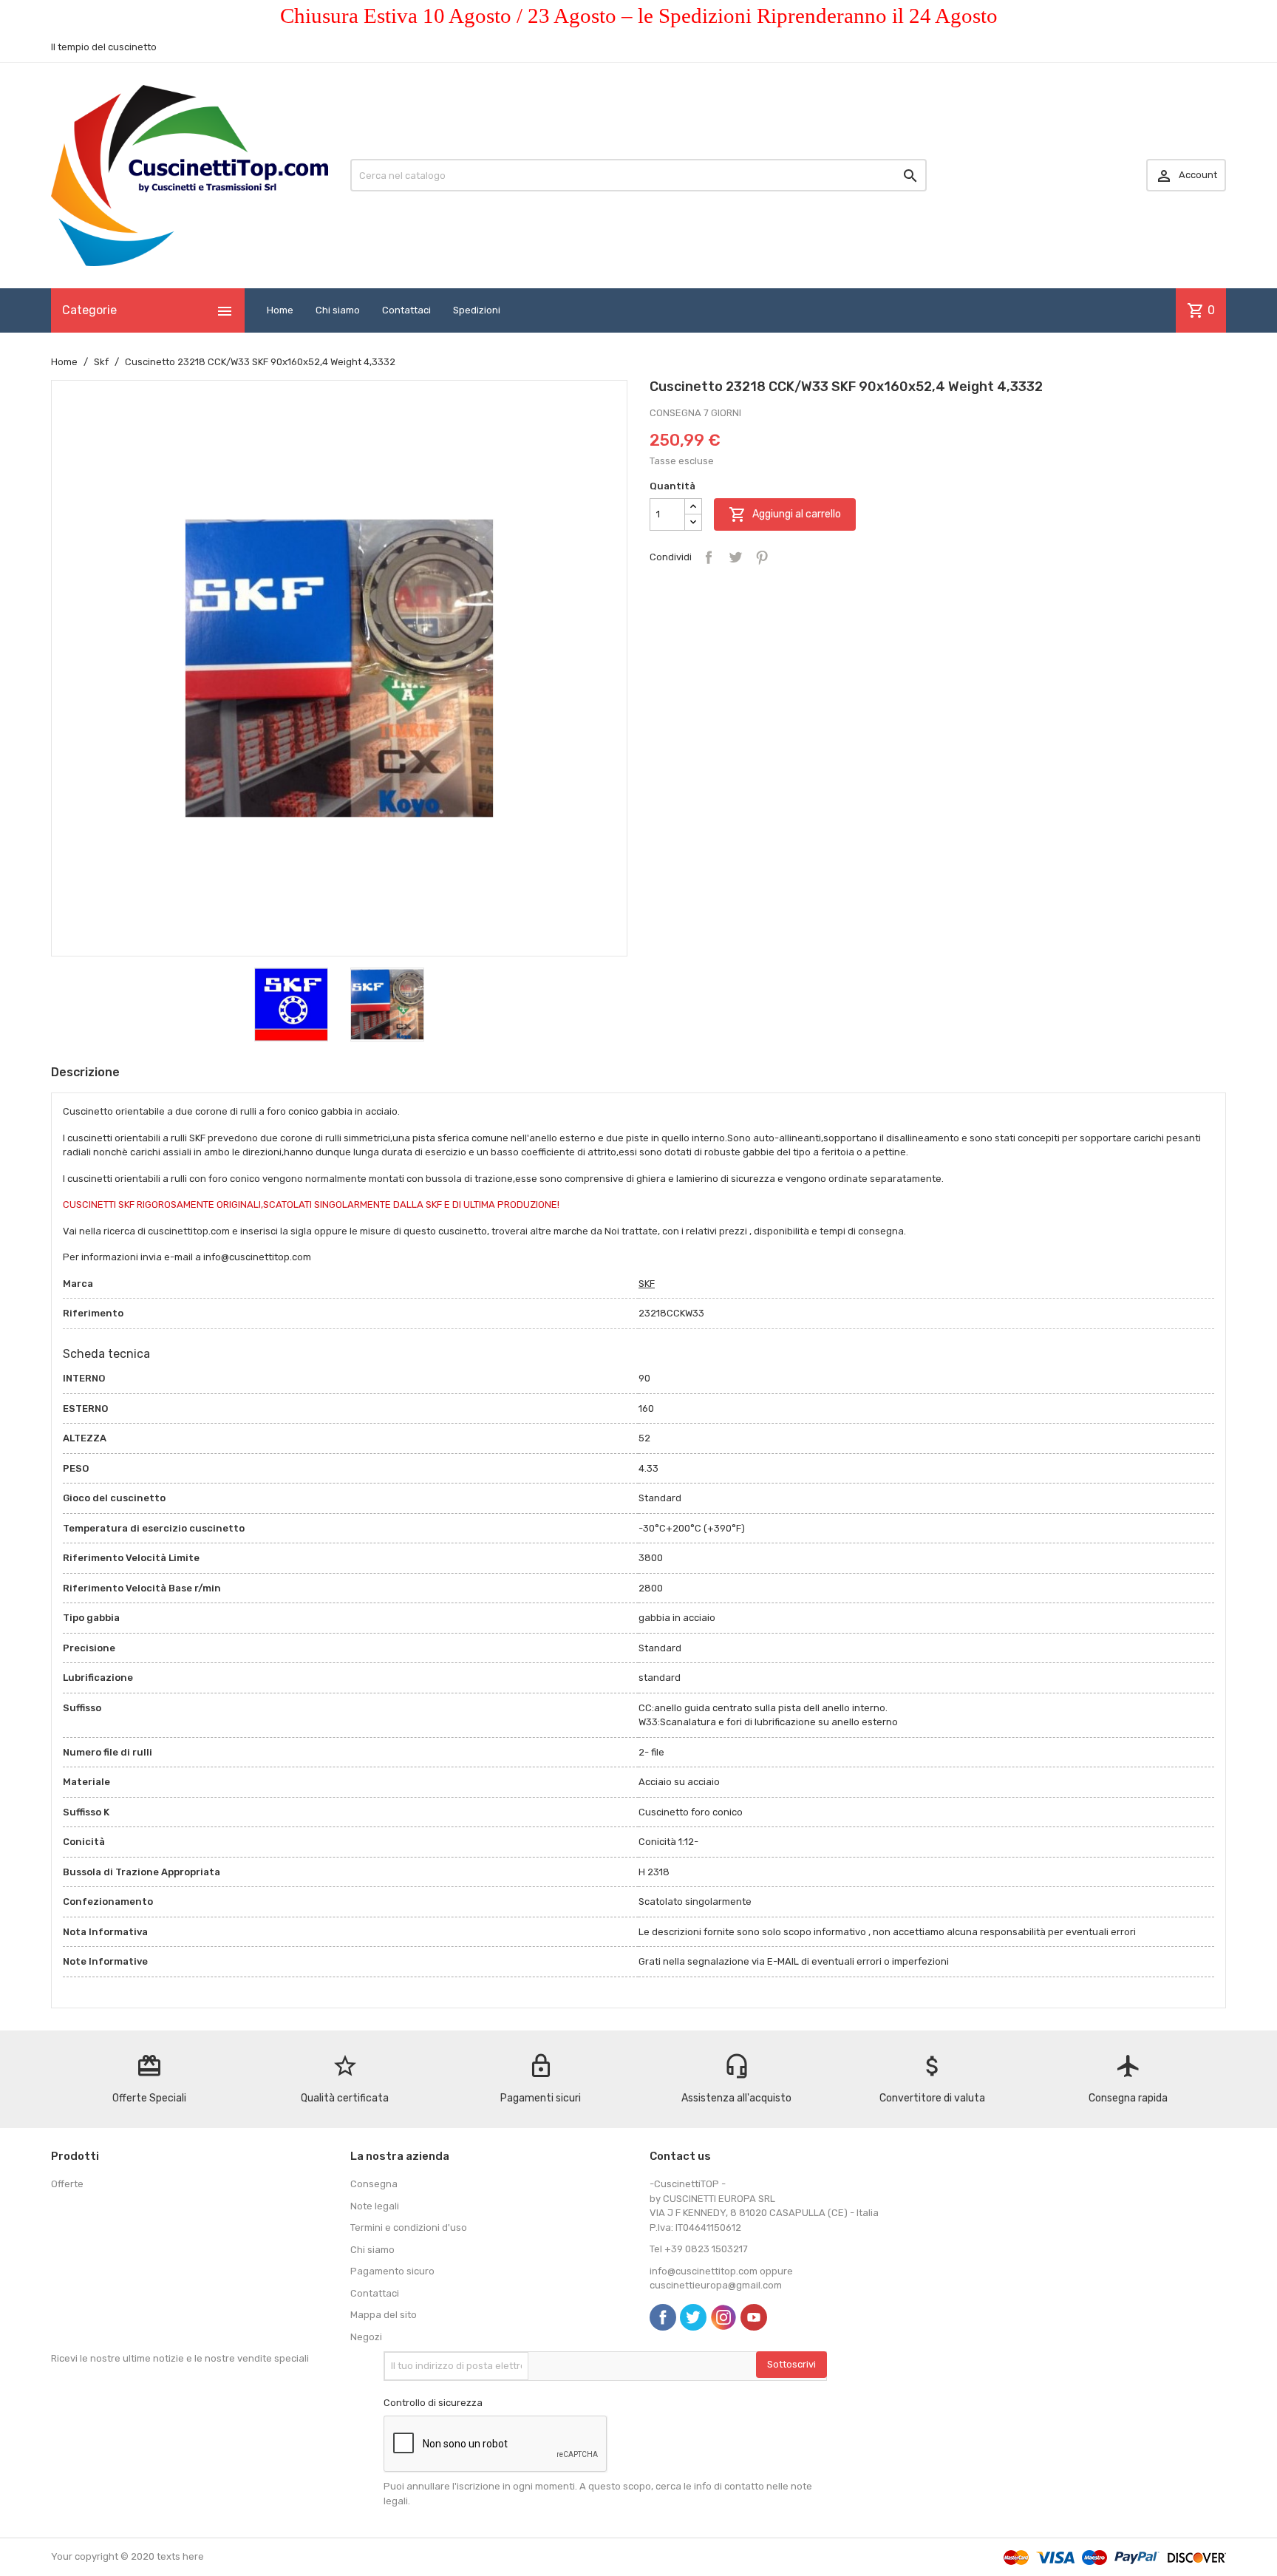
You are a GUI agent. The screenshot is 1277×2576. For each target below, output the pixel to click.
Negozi (366, 2337)
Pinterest (762, 557)
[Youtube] (754, 2317)
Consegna (374, 2184)
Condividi (709, 557)
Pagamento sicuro (392, 2271)
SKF (647, 1284)
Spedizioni (477, 310)
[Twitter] (693, 2317)
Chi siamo (338, 310)
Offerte (67, 2184)
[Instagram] (723, 2317)
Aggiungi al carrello (785, 514)
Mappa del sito (384, 2315)
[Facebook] (663, 2317)
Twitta (735, 557)
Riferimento (93, 1313)
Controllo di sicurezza (433, 2403)
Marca (78, 1284)
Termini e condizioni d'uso (409, 2227)
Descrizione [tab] (85, 1072)
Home (280, 310)
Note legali (375, 2206)
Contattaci (406, 310)
